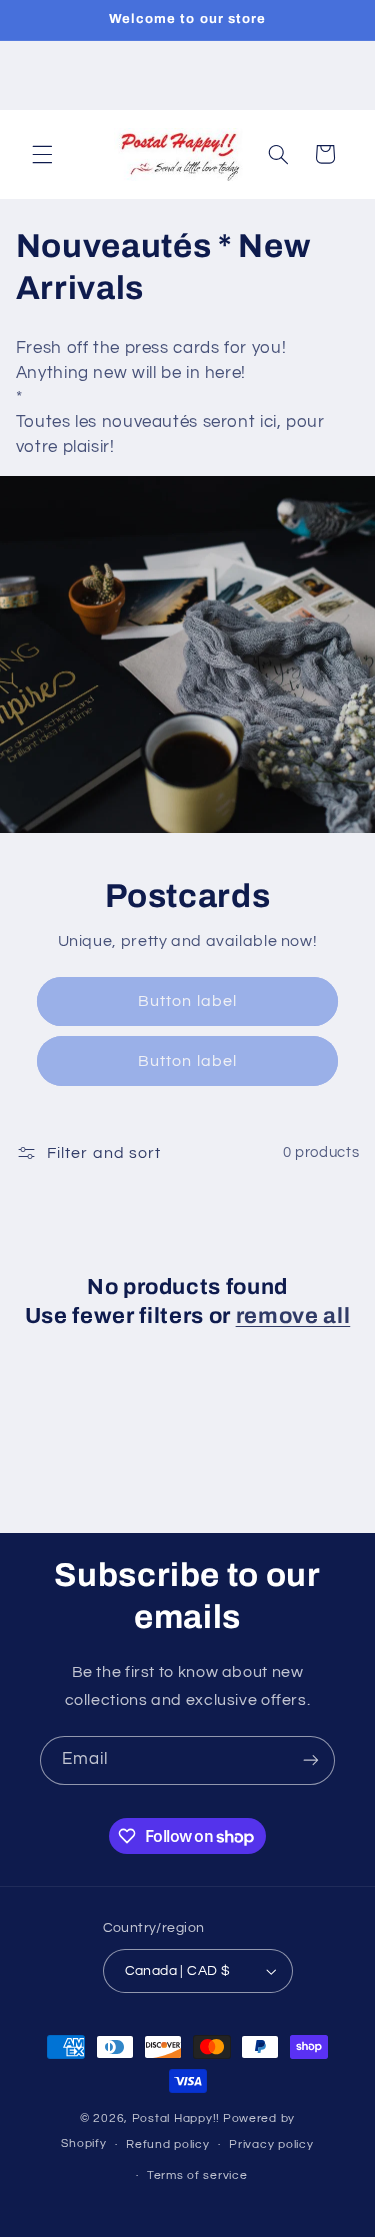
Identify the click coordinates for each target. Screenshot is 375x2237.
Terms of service (197, 2175)
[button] (42, 154)
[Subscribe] (311, 1760)
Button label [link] (187, 1001)
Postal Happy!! (176, 2118)
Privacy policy (271, 2144)
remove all (293, 1316)
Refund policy (168, 2144)
